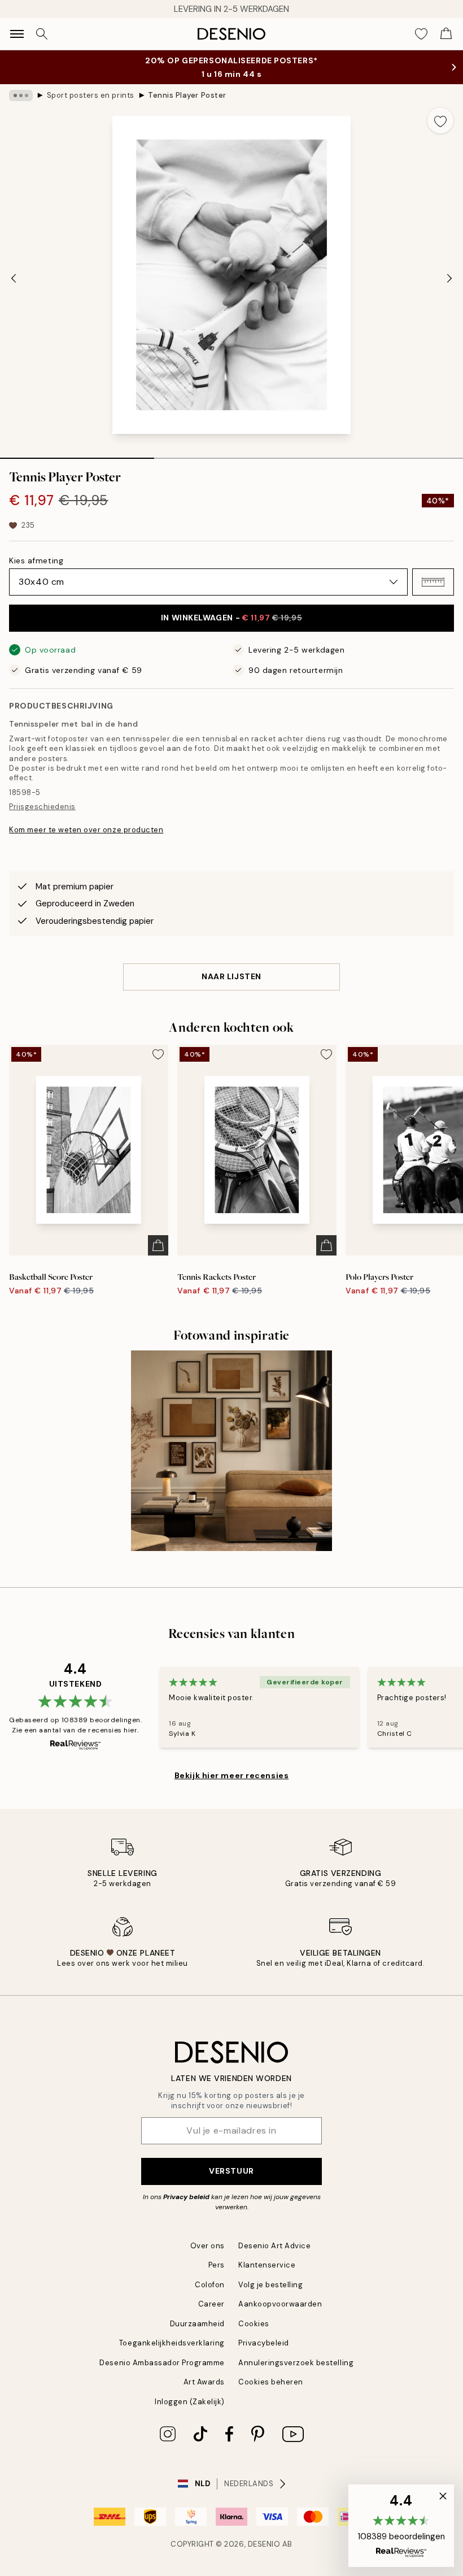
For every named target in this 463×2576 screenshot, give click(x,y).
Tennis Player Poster (187, 95)
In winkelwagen (231, 618)
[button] (433, 582)
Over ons (208, 2246)
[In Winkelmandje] (158, 1245)
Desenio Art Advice (274, 2246)
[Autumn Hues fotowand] (231, 1451)
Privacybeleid (264, 2343)
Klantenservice (267, 2265)
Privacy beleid (186, 2197)
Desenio (264, 2544)
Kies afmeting (36, 561)
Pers (217, 2265)
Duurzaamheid (197, 2324)
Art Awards (204, 2382)
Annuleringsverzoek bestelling (296, 2363)
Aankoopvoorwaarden (280, 2304)
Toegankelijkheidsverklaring (172, 2343)
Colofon (210, 2285)
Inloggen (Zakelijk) (190, 2402)
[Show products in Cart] (446, 34)
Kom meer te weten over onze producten (86, 830)
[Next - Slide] (449, 278)
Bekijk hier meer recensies (232, 1775)
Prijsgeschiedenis (42, 807)
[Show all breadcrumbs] (21, 95)
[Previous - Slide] (14, 278)
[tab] (77, 454)
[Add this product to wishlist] (440, 120)
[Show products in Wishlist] (421, 34)
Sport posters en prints (91, 95)
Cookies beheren (271, 2382)
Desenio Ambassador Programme (162, 2363)
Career (211, 2304)
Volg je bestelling (270, 2285)
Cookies (254, 2324)
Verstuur (231, 2171)
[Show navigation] (17, 34)
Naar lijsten (231, 976)
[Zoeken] (42, 34)
